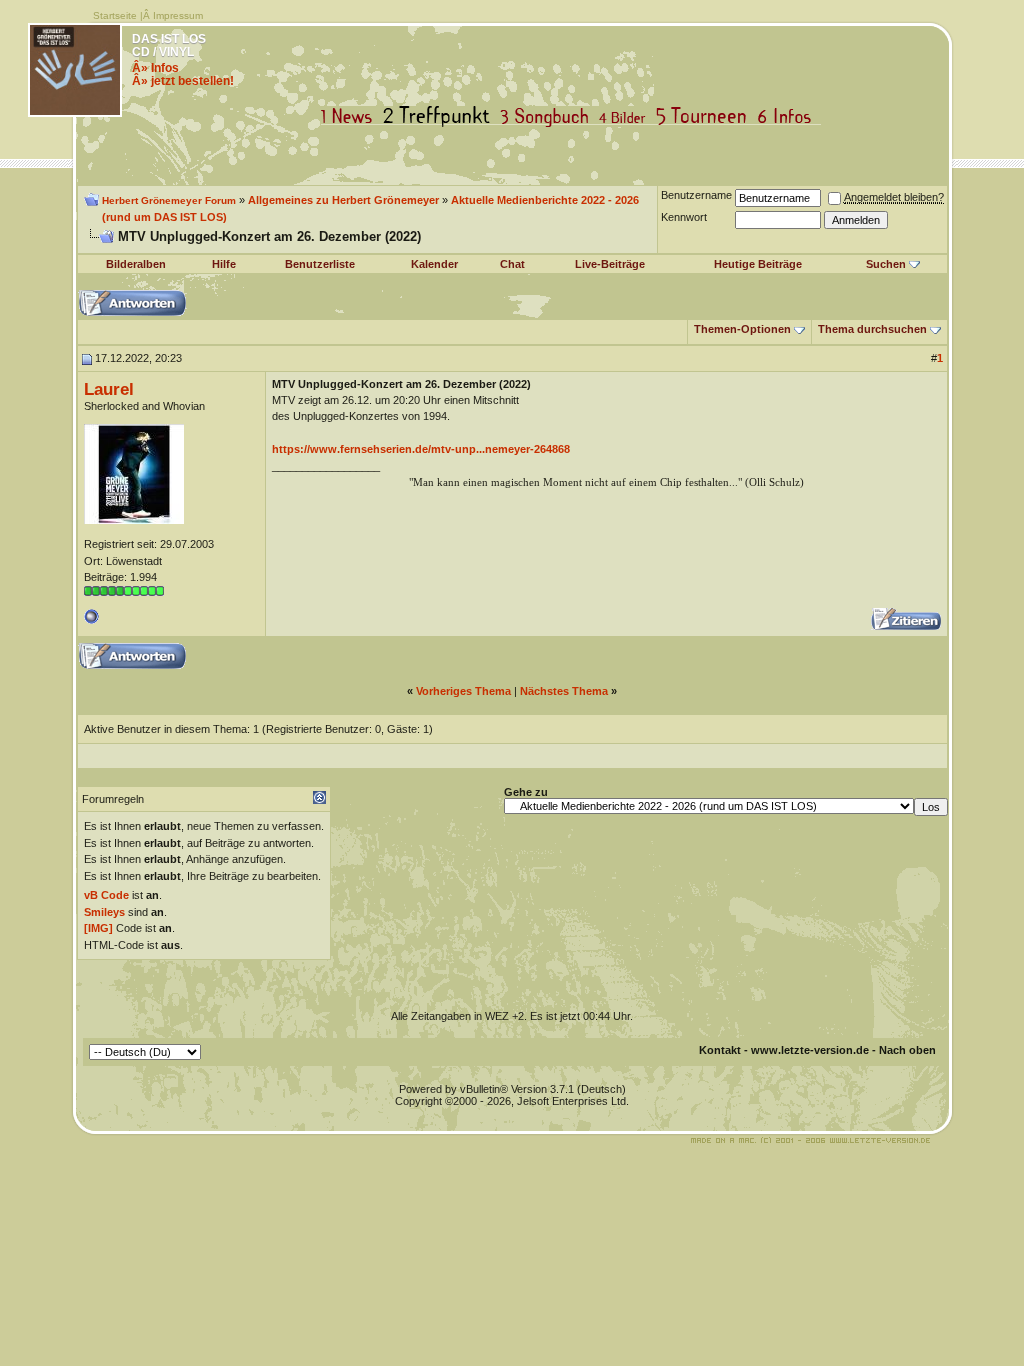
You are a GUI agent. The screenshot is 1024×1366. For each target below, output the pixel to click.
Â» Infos (155, 68)
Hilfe (224, 264)
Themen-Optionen (742, 329)
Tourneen (706, 116)
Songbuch (548, 116)
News (351, 116)
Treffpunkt (440, 116)
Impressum (178, 15)
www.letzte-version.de (810, 1050)
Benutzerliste (320, 264)
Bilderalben (136, 264)
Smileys (104, 912)
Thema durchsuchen (872, 329)
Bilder (626, 116)
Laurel (109, 389)
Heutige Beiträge (758, 264)
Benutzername (696, 195)
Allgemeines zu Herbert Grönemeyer (343, 200)
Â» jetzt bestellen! (183, 81)
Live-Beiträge (610, 264)
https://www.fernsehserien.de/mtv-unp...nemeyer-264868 (421, 449)
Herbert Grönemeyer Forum (169, 200)
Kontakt (720, 1050)
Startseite (115, 15)
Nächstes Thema (564, 691)
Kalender (434, 264)
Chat (512, 264)
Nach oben (907, 1050)
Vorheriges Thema (463, 691)
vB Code (106, 895)
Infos (789, 116)
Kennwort (684, 217)
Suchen (886, 264)
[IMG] (98, 928)
